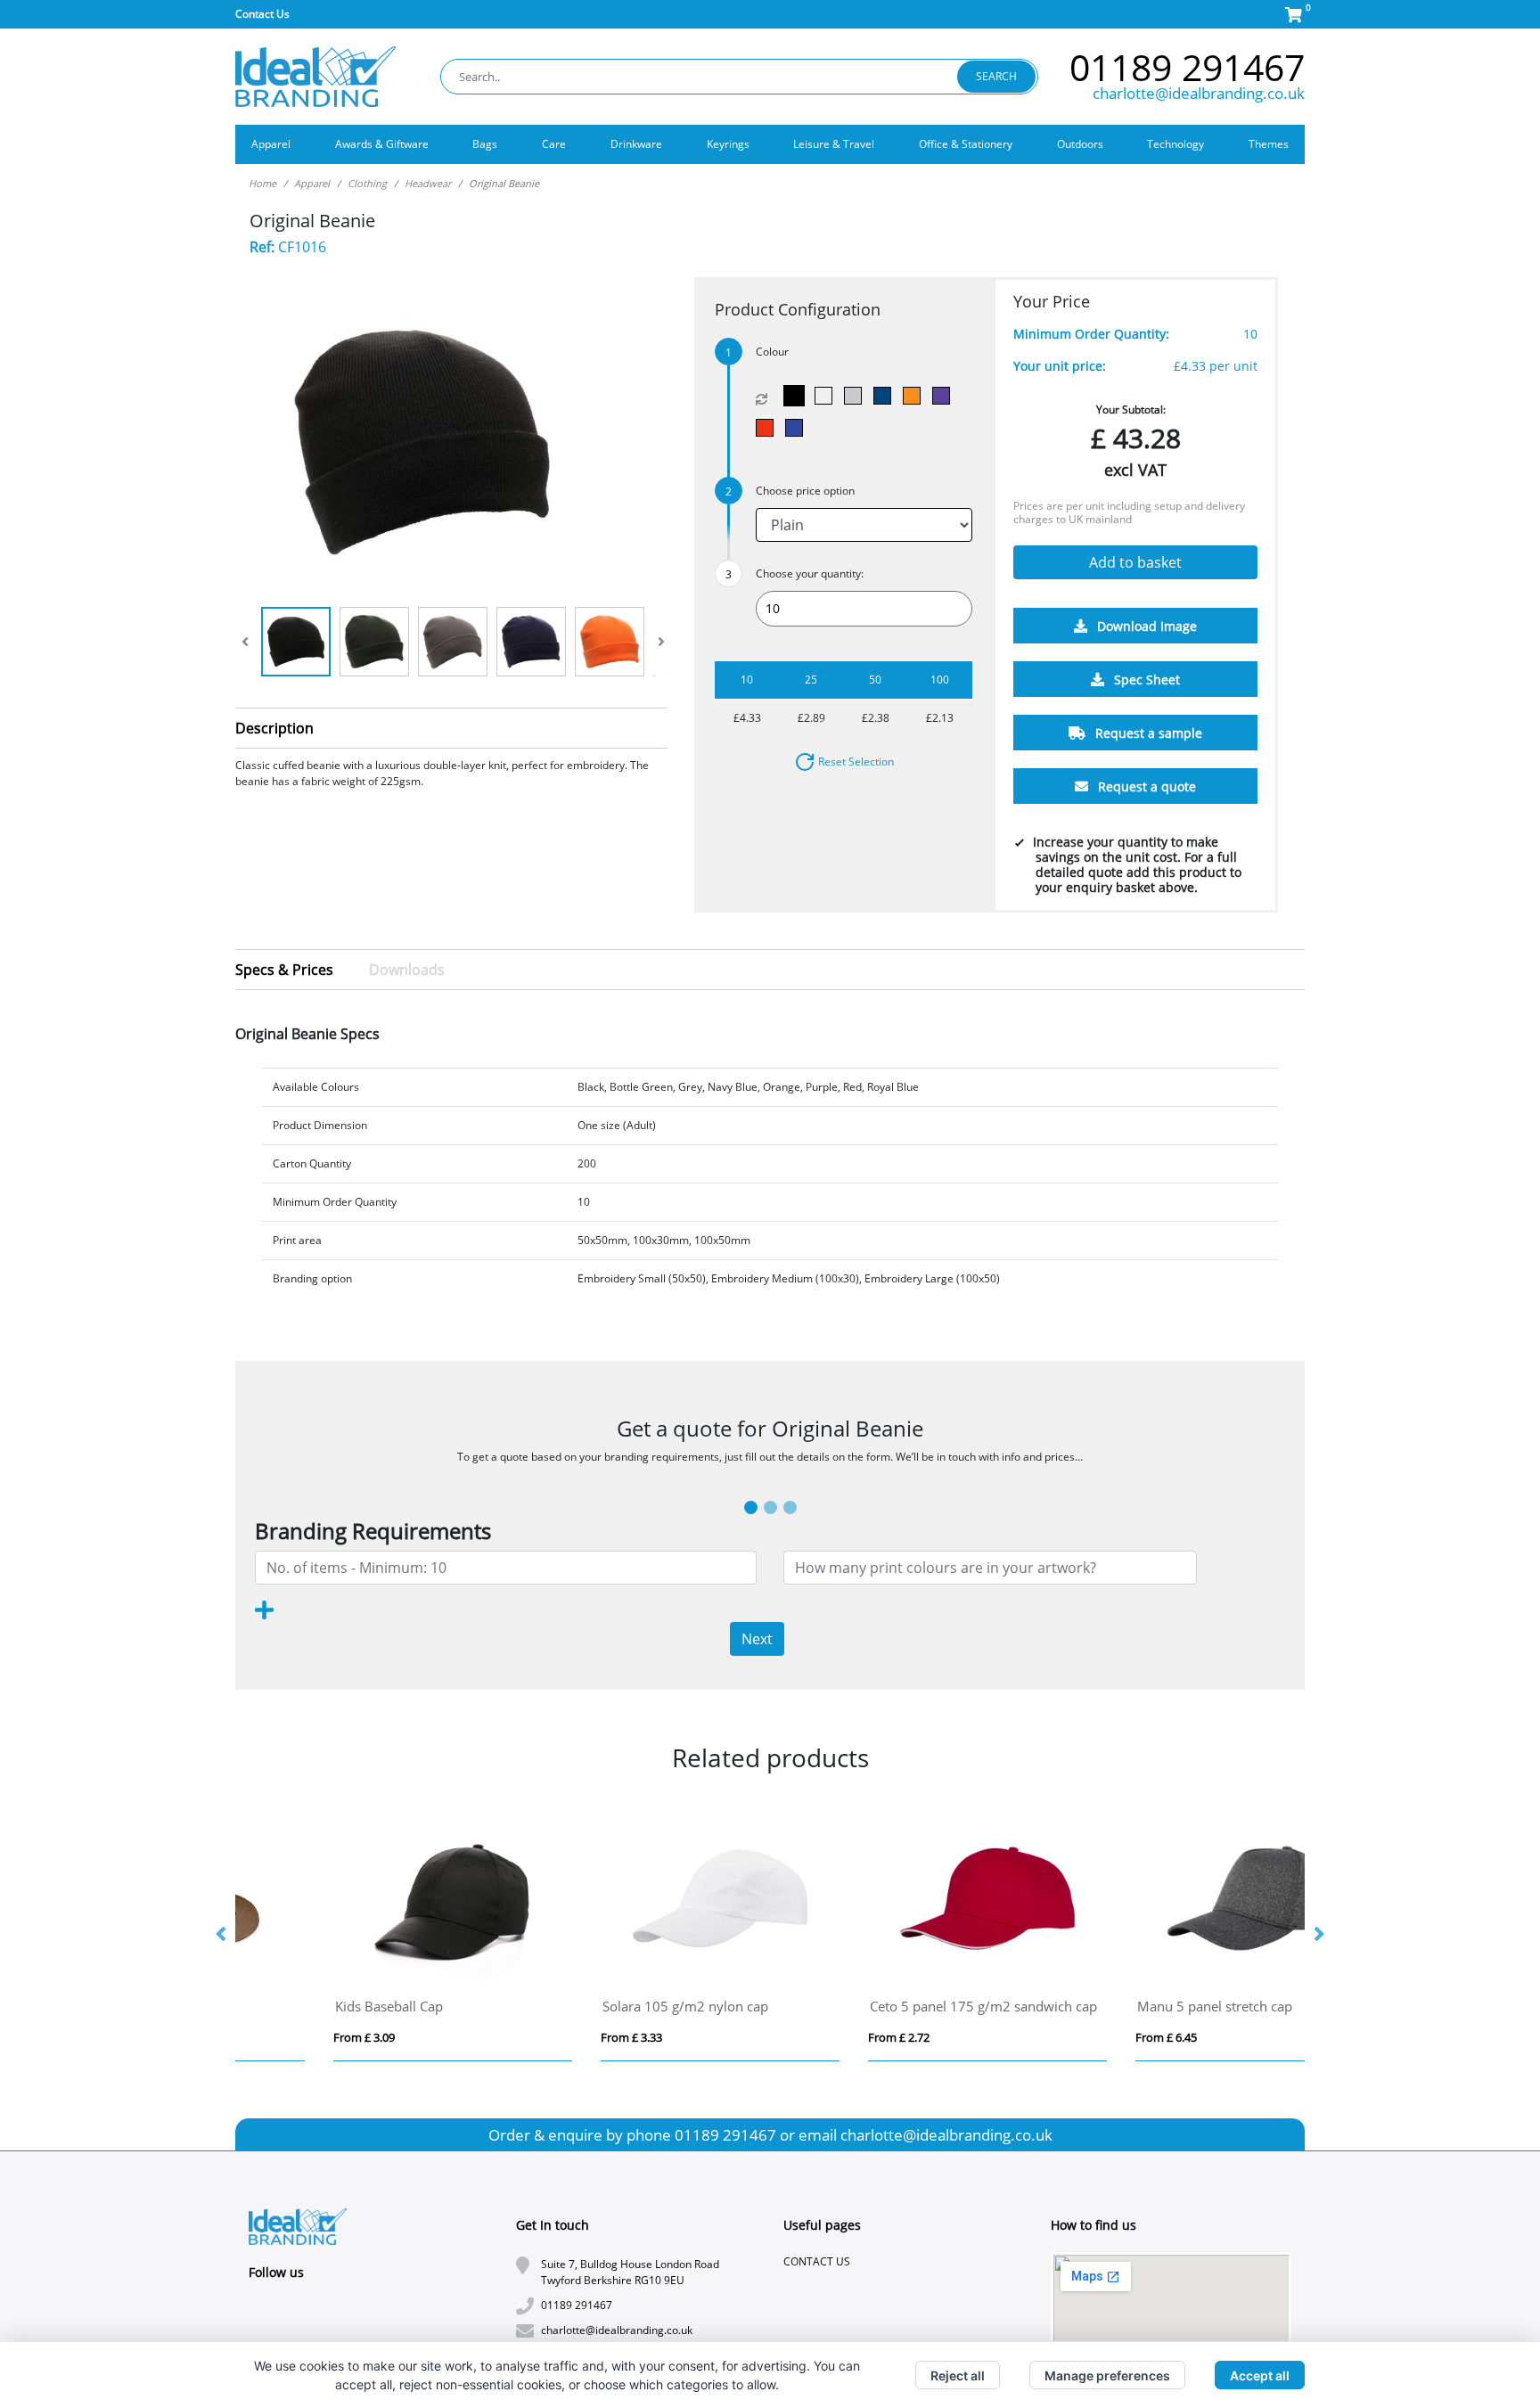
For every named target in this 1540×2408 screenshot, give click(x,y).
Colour (772, 352)
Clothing (367, 183)
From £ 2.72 (280, 2037)
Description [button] (274, 728)
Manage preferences (1107, 2375)
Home (262, 183)
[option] (369, 1935)
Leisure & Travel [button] (834, 144)
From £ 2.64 (815, 2037)
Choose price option (805, 491)
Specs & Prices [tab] (284, 970)
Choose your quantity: (810, 573)
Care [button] (554, 144)
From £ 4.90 (1082, 2037)
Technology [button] (1175, 144)
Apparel (312, 183)
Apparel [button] (271, 144)
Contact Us (262, 14)
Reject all (958, 2375)
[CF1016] (798, 396)
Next (757, 1639)
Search (996, 76)
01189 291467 (1187, 67)
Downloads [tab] (407, 970)
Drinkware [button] (636, 144)
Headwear (428, 183)
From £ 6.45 (548, 2037)
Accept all (1260, 2375)
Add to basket (1135, 563)
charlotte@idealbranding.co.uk (1199, 93)
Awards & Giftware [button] (382, 144)
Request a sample (1147, 734)
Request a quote (1145, 787)
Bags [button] (485, 144)
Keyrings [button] (728, 144)
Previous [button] (222, 1935)
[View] (296, 642)
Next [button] (1318, 1935)
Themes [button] (1269, 144)
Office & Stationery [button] (966, 144)
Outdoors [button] (1080, 144)
